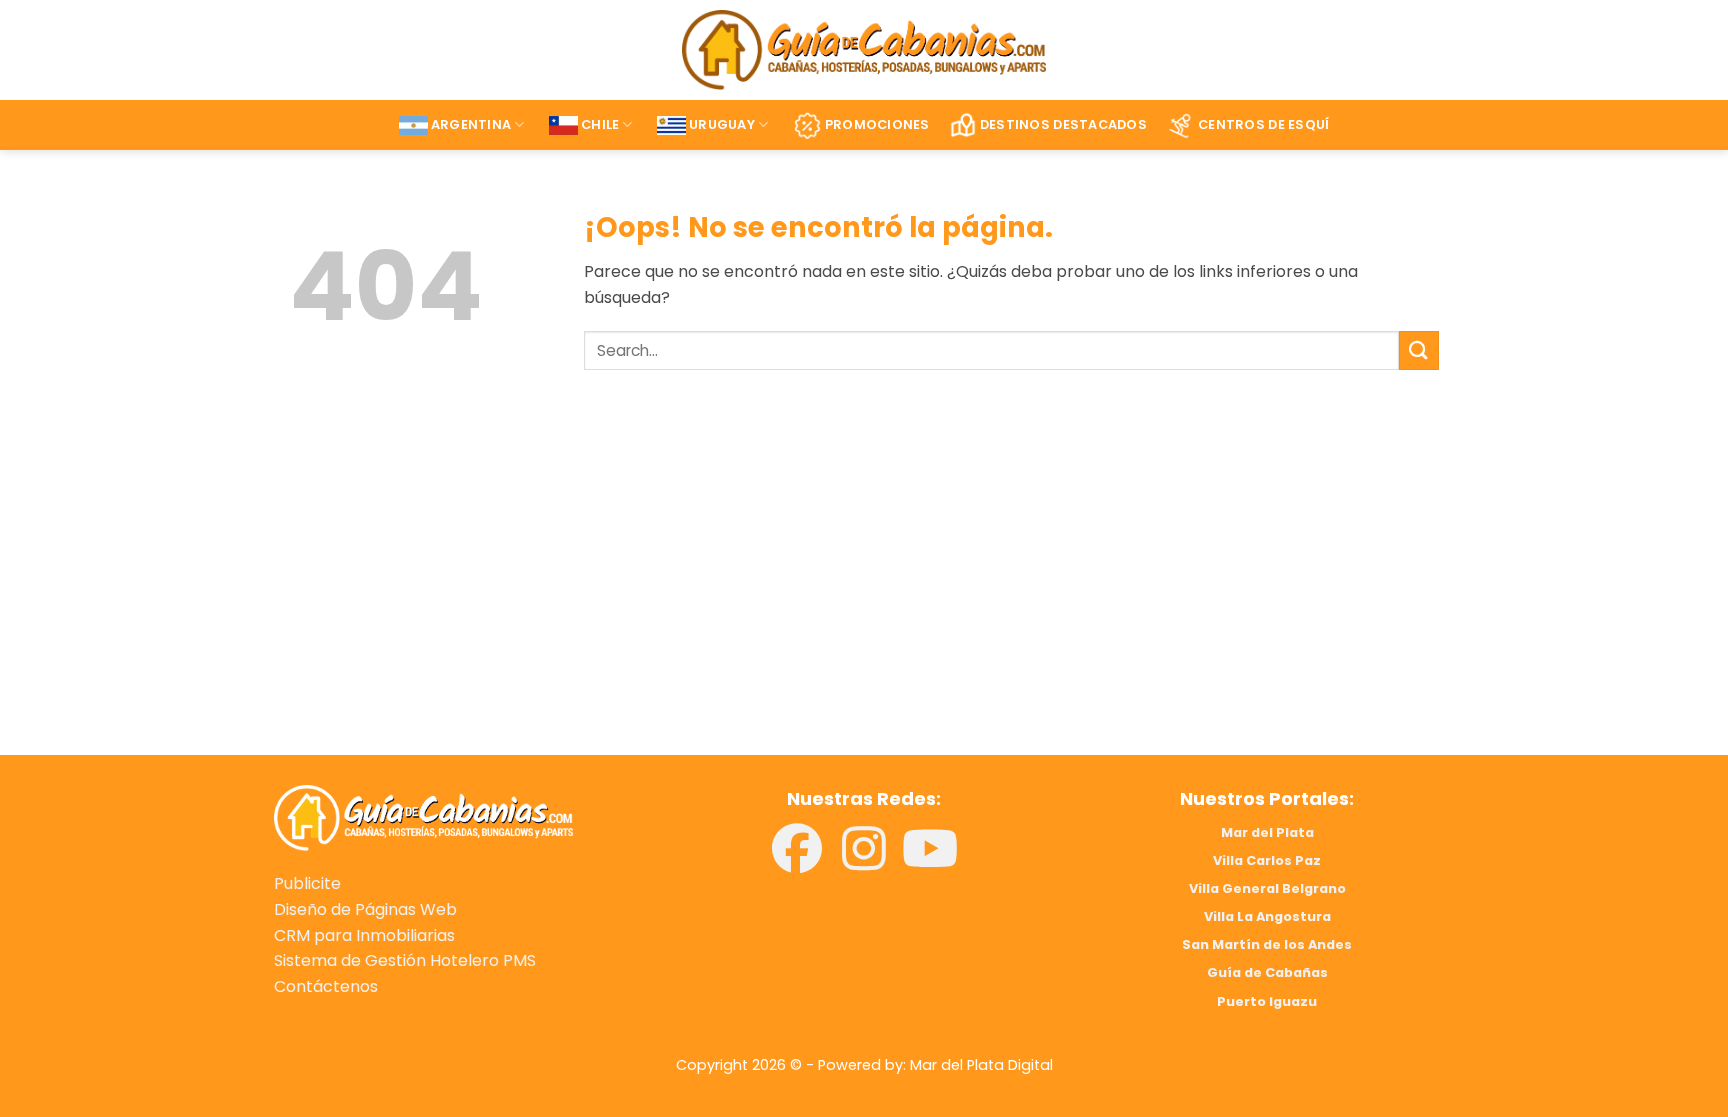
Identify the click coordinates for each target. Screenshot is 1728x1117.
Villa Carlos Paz (1267, 860)
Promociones (877, 124)
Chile (600, 124)
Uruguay (722, 124)
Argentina (471, 124)
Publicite (307, 883)
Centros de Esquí (1263, 124)
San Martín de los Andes (1267, 944)
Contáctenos (326, 986)
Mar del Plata (1267, 832)
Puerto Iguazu (1267, 1001)
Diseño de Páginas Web (365, 909)
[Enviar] (1419, 350)
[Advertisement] (561, 591)
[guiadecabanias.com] (423, 816)
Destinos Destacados (1063, 124)
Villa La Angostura (1267, 916)
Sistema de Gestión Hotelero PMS (405, 960)
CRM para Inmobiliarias (364, 935)
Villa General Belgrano (1267, 888)
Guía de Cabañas (1267, 972)
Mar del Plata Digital (981, 1065)
